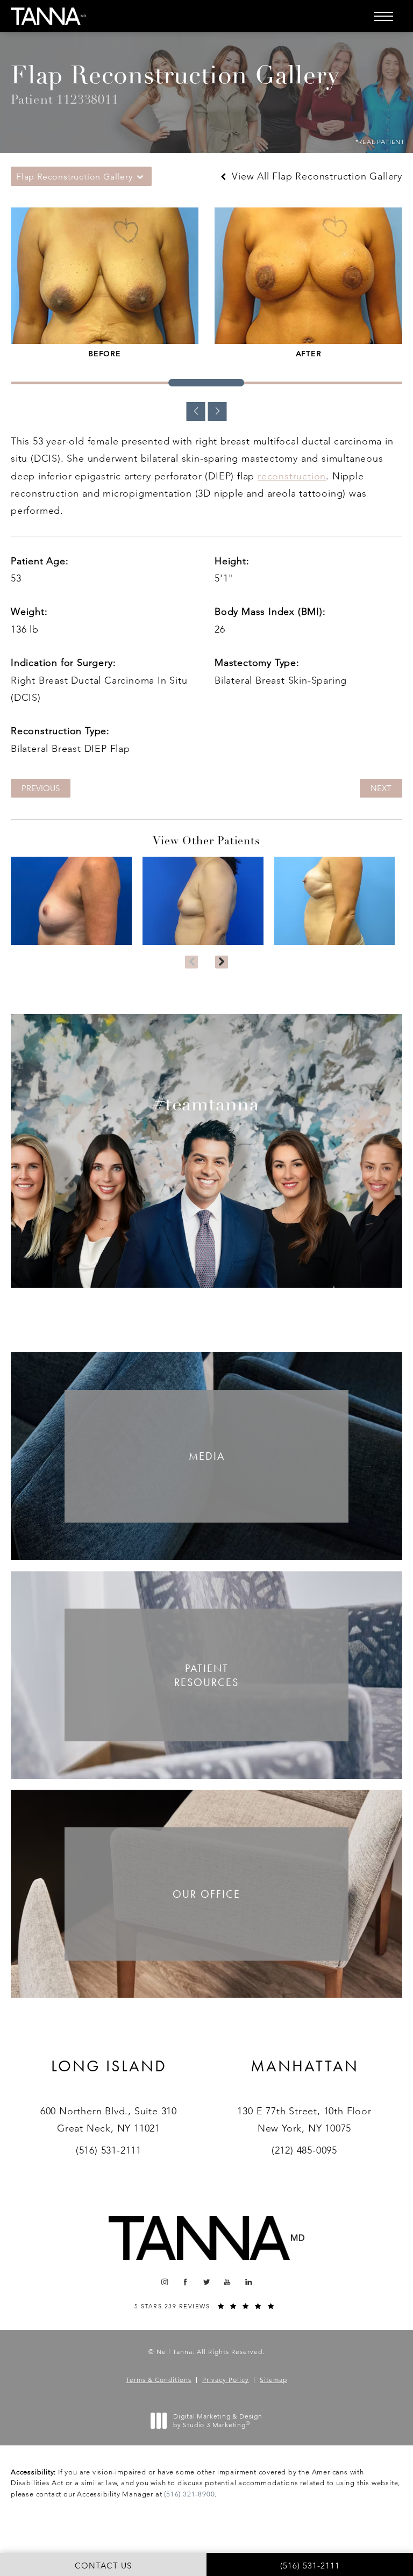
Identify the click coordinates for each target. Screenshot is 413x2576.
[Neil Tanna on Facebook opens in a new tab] (186, 2282)
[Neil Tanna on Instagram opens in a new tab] (164, 2282)
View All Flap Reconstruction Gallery (315, 176)
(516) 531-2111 (109, 2150)
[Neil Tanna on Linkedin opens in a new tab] (249, 2282)
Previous (41, 788)
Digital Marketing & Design (218, 2420)
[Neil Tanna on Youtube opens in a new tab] (228, 2282)
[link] (109, 2079)
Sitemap (273, 2380)
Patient (206, 1675)
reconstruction (292, 476)
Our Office (206, 1894)
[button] (383, 16)
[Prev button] (191, 962)
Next (381, 788)
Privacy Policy (226, 2380)
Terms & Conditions (159, 2380)
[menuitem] (164, 2282)
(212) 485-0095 (304, 2150)
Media (207, 1456)
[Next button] (222, 962)
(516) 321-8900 (189, 2494)
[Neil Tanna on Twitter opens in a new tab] (207, 2282)
